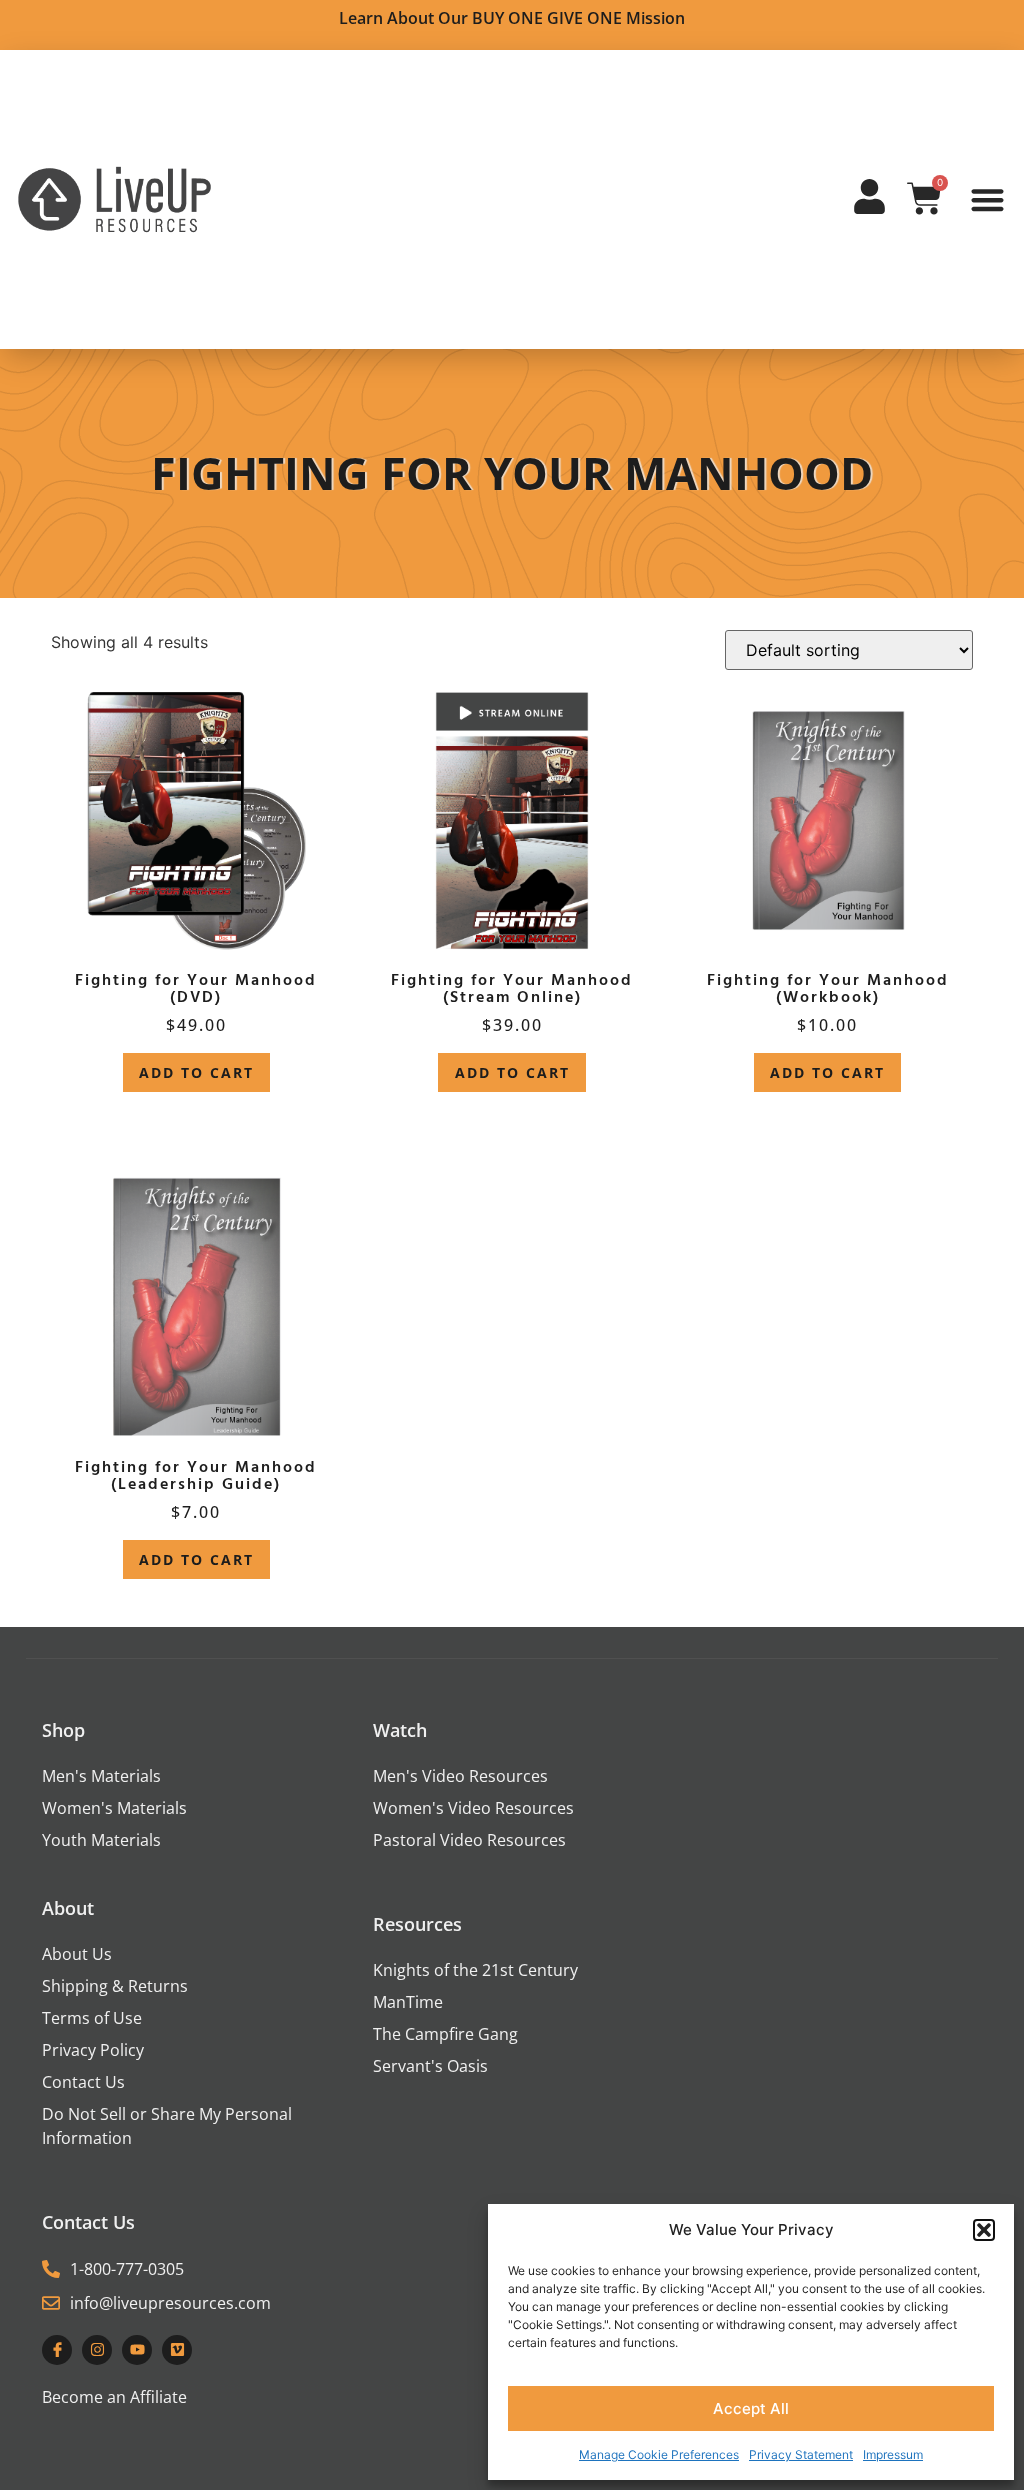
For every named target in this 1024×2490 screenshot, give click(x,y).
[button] (984, 2230)
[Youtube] (137, 2350)
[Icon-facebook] (57, 2350)
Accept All (751, 2408)
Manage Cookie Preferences (659, 2454)
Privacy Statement (801, 2454)
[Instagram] (97, 2350)
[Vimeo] (177, 2350)
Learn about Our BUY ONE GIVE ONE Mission (512, 18)
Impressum (893, 2454)
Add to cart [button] (196, 1072)
